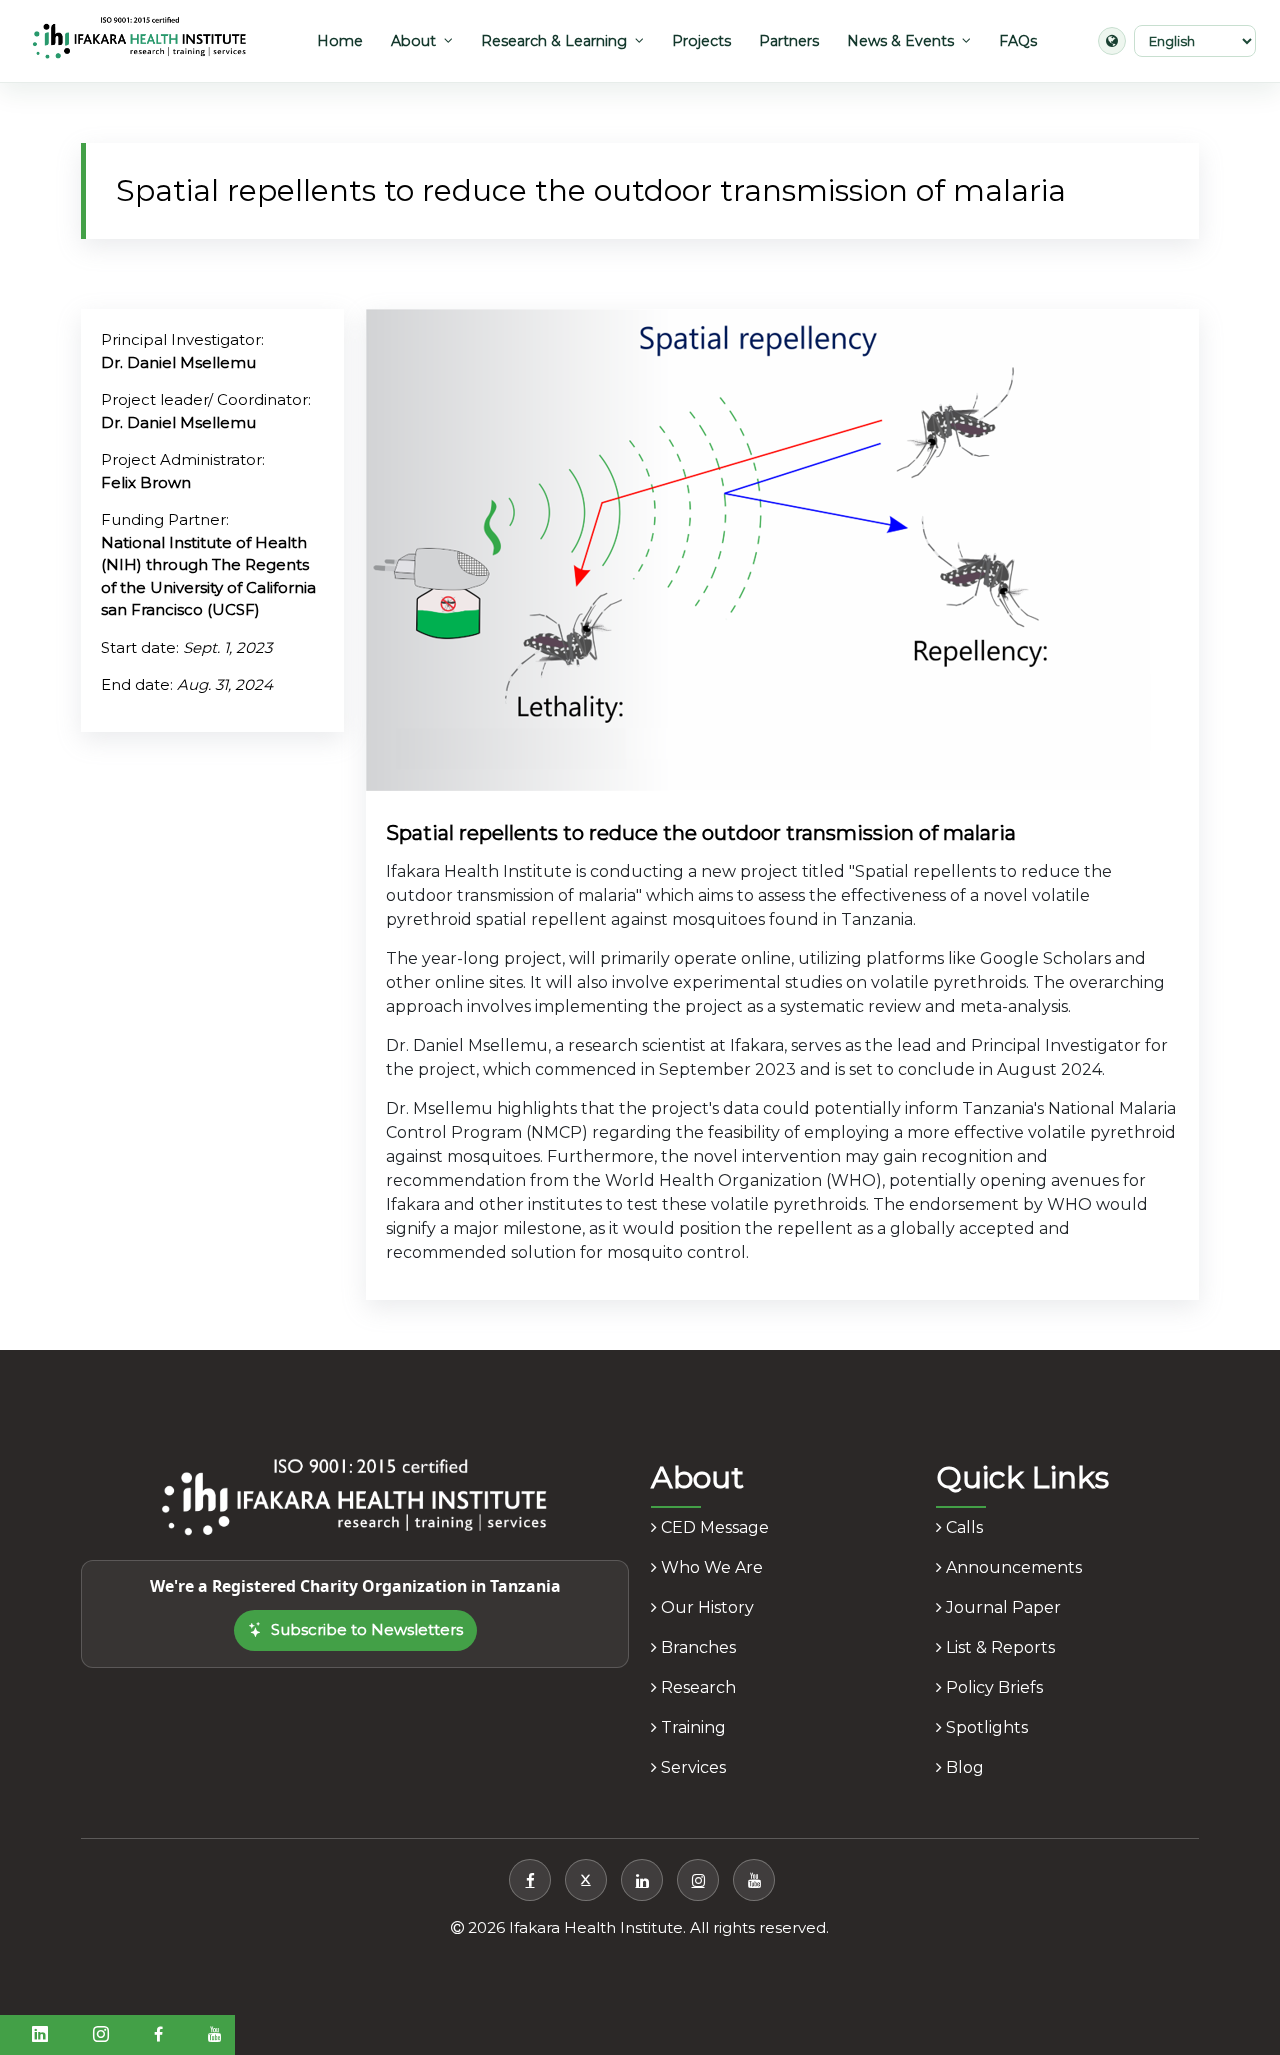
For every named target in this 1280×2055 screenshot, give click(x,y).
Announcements (1012, 1567)
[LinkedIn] (642, 1880)
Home (340, 41)
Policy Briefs (992, 1687)
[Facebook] (530, 1880)
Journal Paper (1001, 1607)
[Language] (1112, 41)
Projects (701, 41)
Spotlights (985, 1727)
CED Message (713, 1527)
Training (691, 1727)
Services (691, 1767)
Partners (789, 41)
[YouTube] (754, 1880)
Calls (962, 1527)
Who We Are (710, 1567)
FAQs (1018, 41)
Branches (696, 1647)
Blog (963, 1767)
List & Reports (998, 1647)
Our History (705, 1607)
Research (696, 1687)
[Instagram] (698, 1880)
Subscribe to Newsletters (367, 1629)
